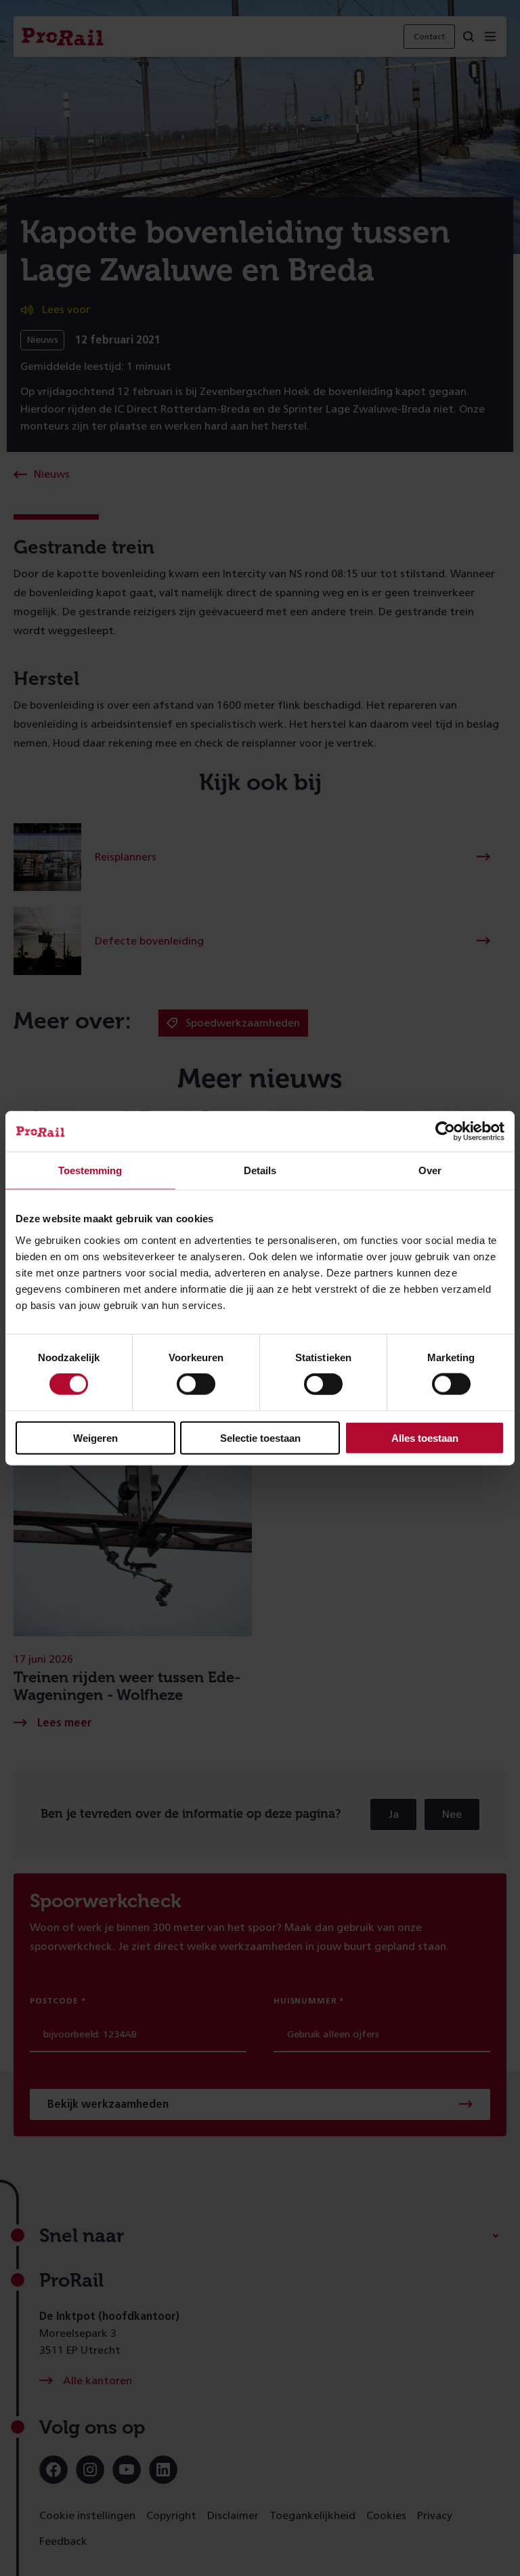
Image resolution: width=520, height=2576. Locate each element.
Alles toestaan (425, 1437)
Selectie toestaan (260, 1437)
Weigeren (95, 1437)
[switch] (196, 1384)
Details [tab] (260, 1170)
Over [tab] (430, 1170)
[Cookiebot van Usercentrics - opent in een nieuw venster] (445, 1131)
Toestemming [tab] (90, 1170)
